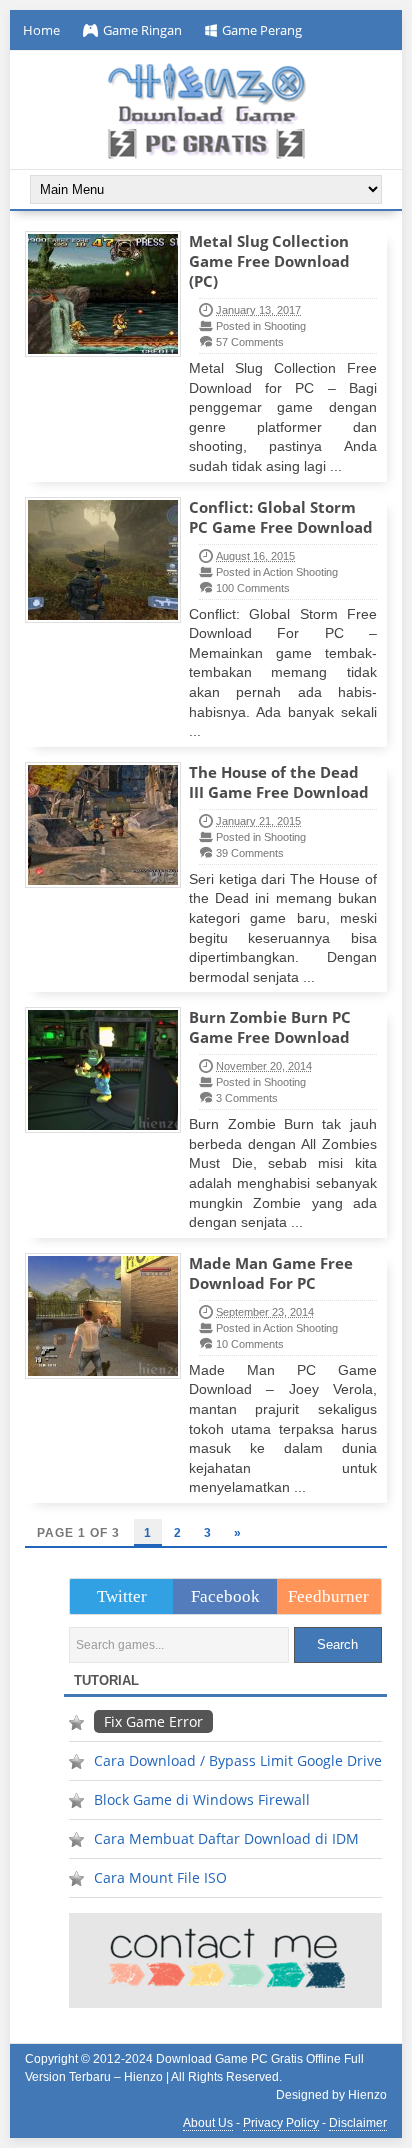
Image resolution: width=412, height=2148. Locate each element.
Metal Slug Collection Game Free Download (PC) (269, 261)
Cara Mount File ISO (160, 1877)
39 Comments (250, 853)
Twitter (122, 1596)
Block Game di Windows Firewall (202, 1799)
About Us (208, 2123)
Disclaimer (358, 2123)
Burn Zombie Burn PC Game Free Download (270, 1027)
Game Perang (262, 30)
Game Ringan (142, 30)
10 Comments (250, 1344)
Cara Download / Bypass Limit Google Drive (238, 1760)
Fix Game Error (153, 1721)
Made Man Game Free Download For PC (271, 1273)
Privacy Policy (281, 2123)
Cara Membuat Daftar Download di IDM (226, 1838)
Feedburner (328, 1596)
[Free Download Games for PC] (205, 111)
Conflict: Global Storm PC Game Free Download (281, 517)
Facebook (225, 1596)
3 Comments (247, 1098)
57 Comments (250, 342)
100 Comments (253, 588)
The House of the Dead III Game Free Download (279, 782)
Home (41, 30)
